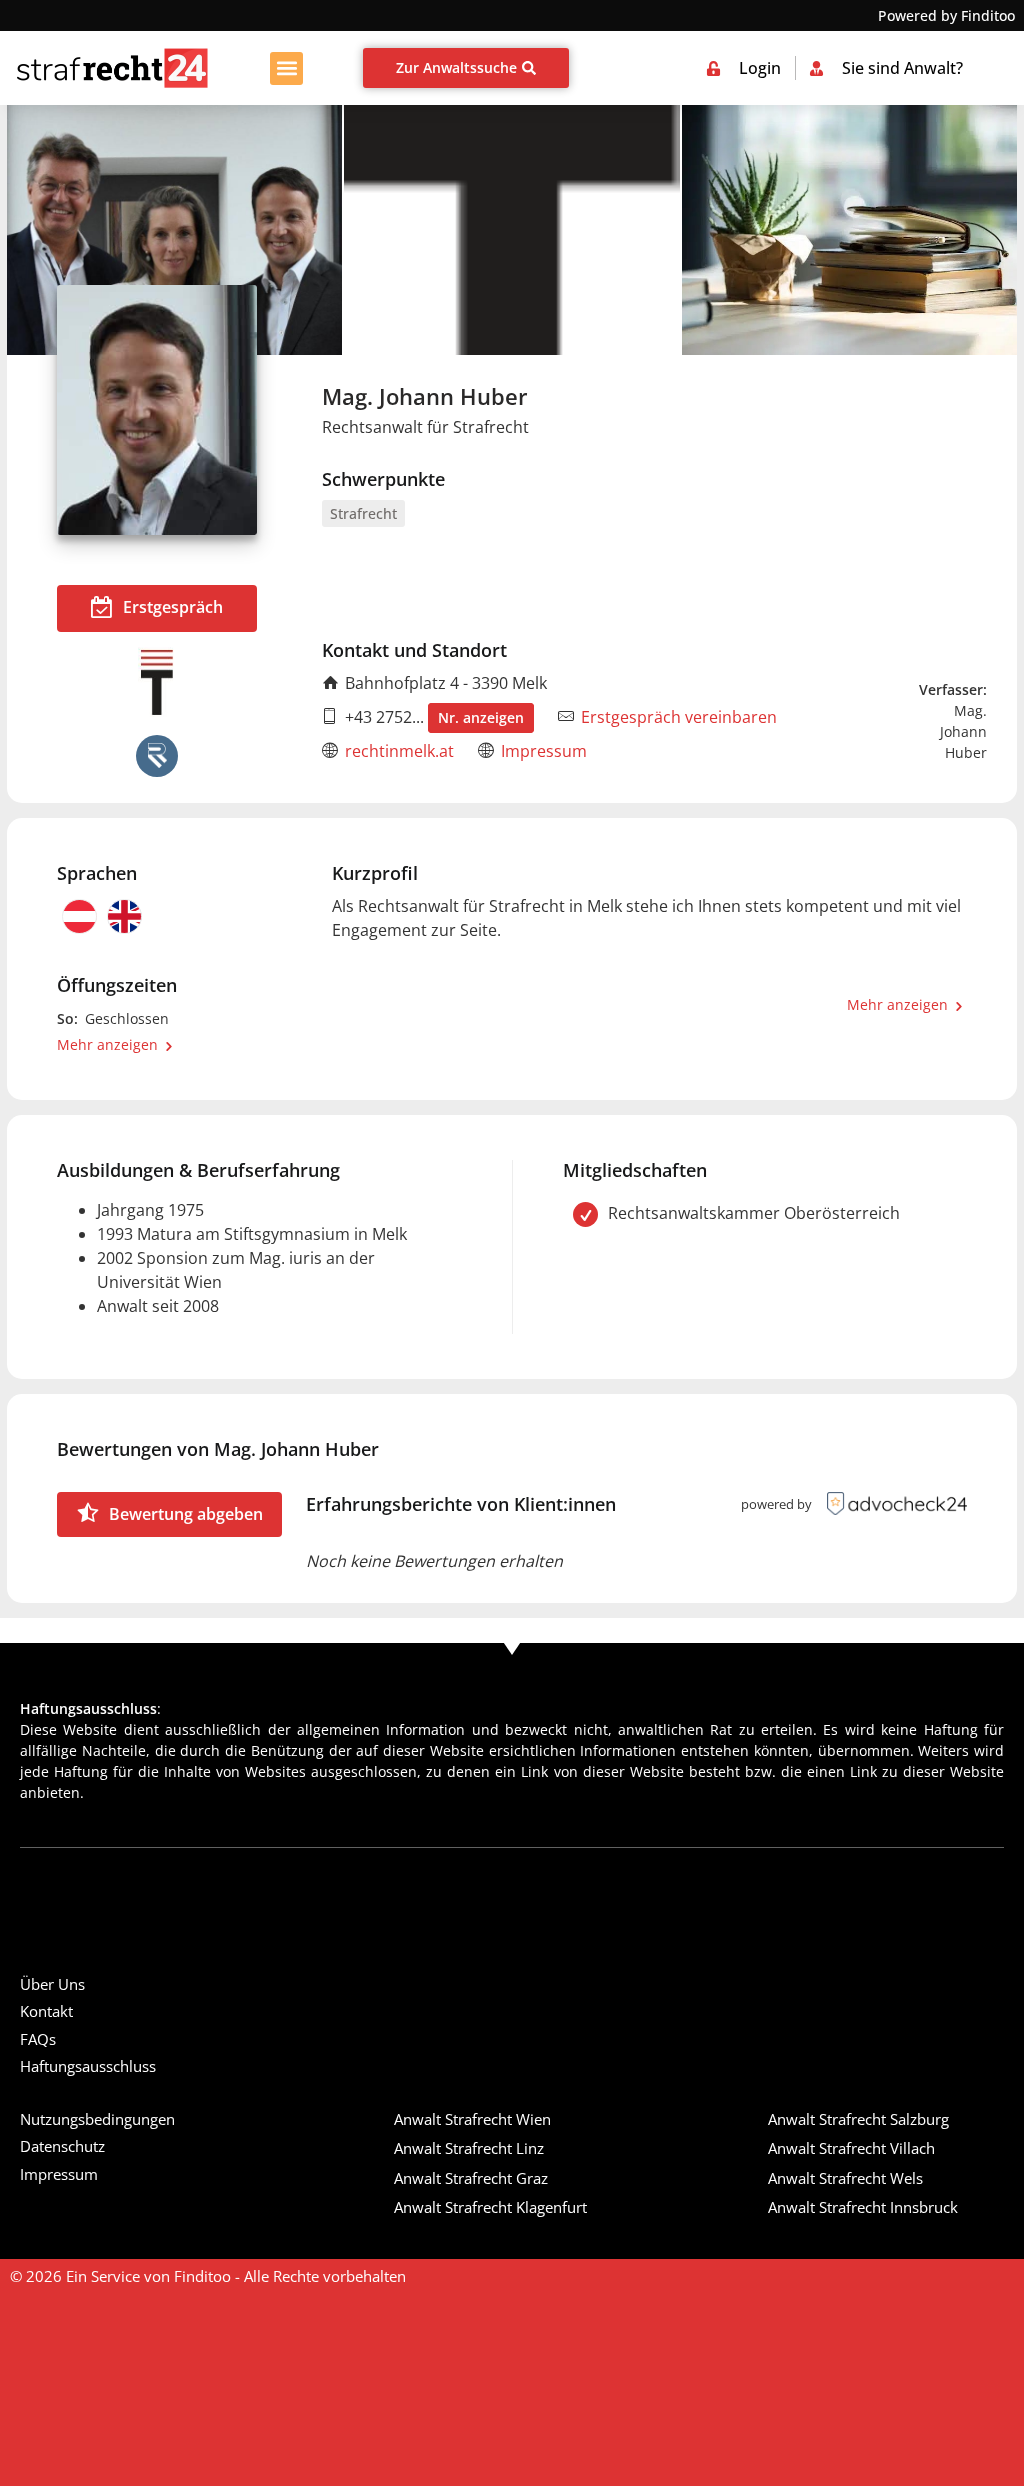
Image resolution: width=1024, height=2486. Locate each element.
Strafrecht (363, 513)
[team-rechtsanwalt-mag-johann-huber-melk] (174, 230)
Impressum (544, 751)
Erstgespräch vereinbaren (679, 717)
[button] (286, 68)
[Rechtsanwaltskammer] (157, 756)
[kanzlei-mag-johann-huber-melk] (511, 230)
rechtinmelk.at (399, 751)
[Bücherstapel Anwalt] (849, 230)
